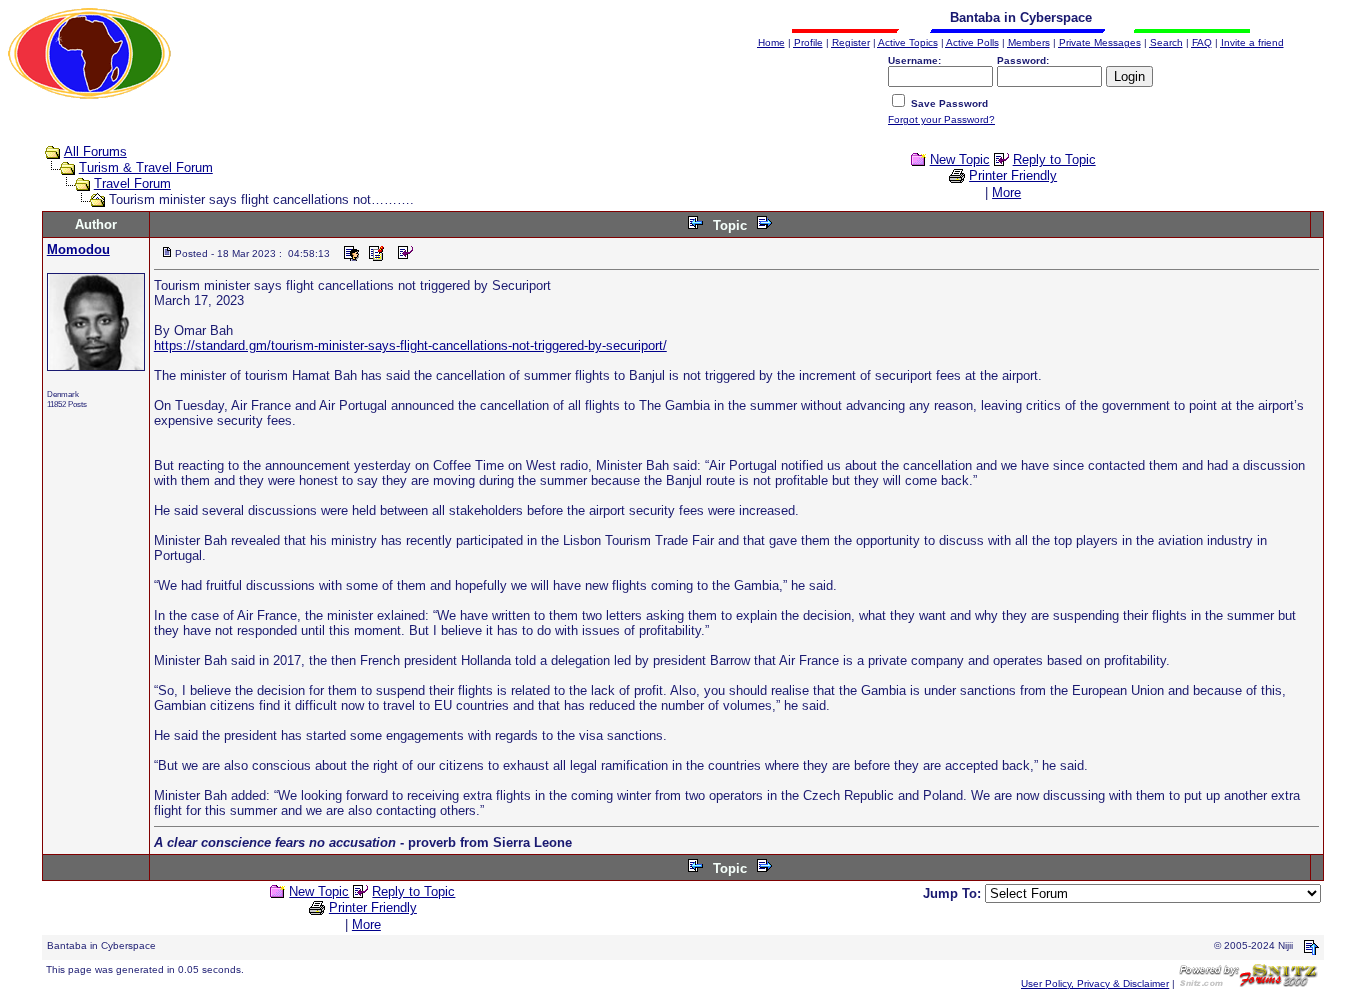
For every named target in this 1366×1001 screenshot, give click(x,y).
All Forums (95, 151)
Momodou (78, 249)
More (1006, 192)
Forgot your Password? (941, 119)
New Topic (960, 159)
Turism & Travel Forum (146, 167)
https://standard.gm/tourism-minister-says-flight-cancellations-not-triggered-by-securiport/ (410, 345)
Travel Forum (132, 183)
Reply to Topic (1054, 159)
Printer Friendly (1013, 175)
